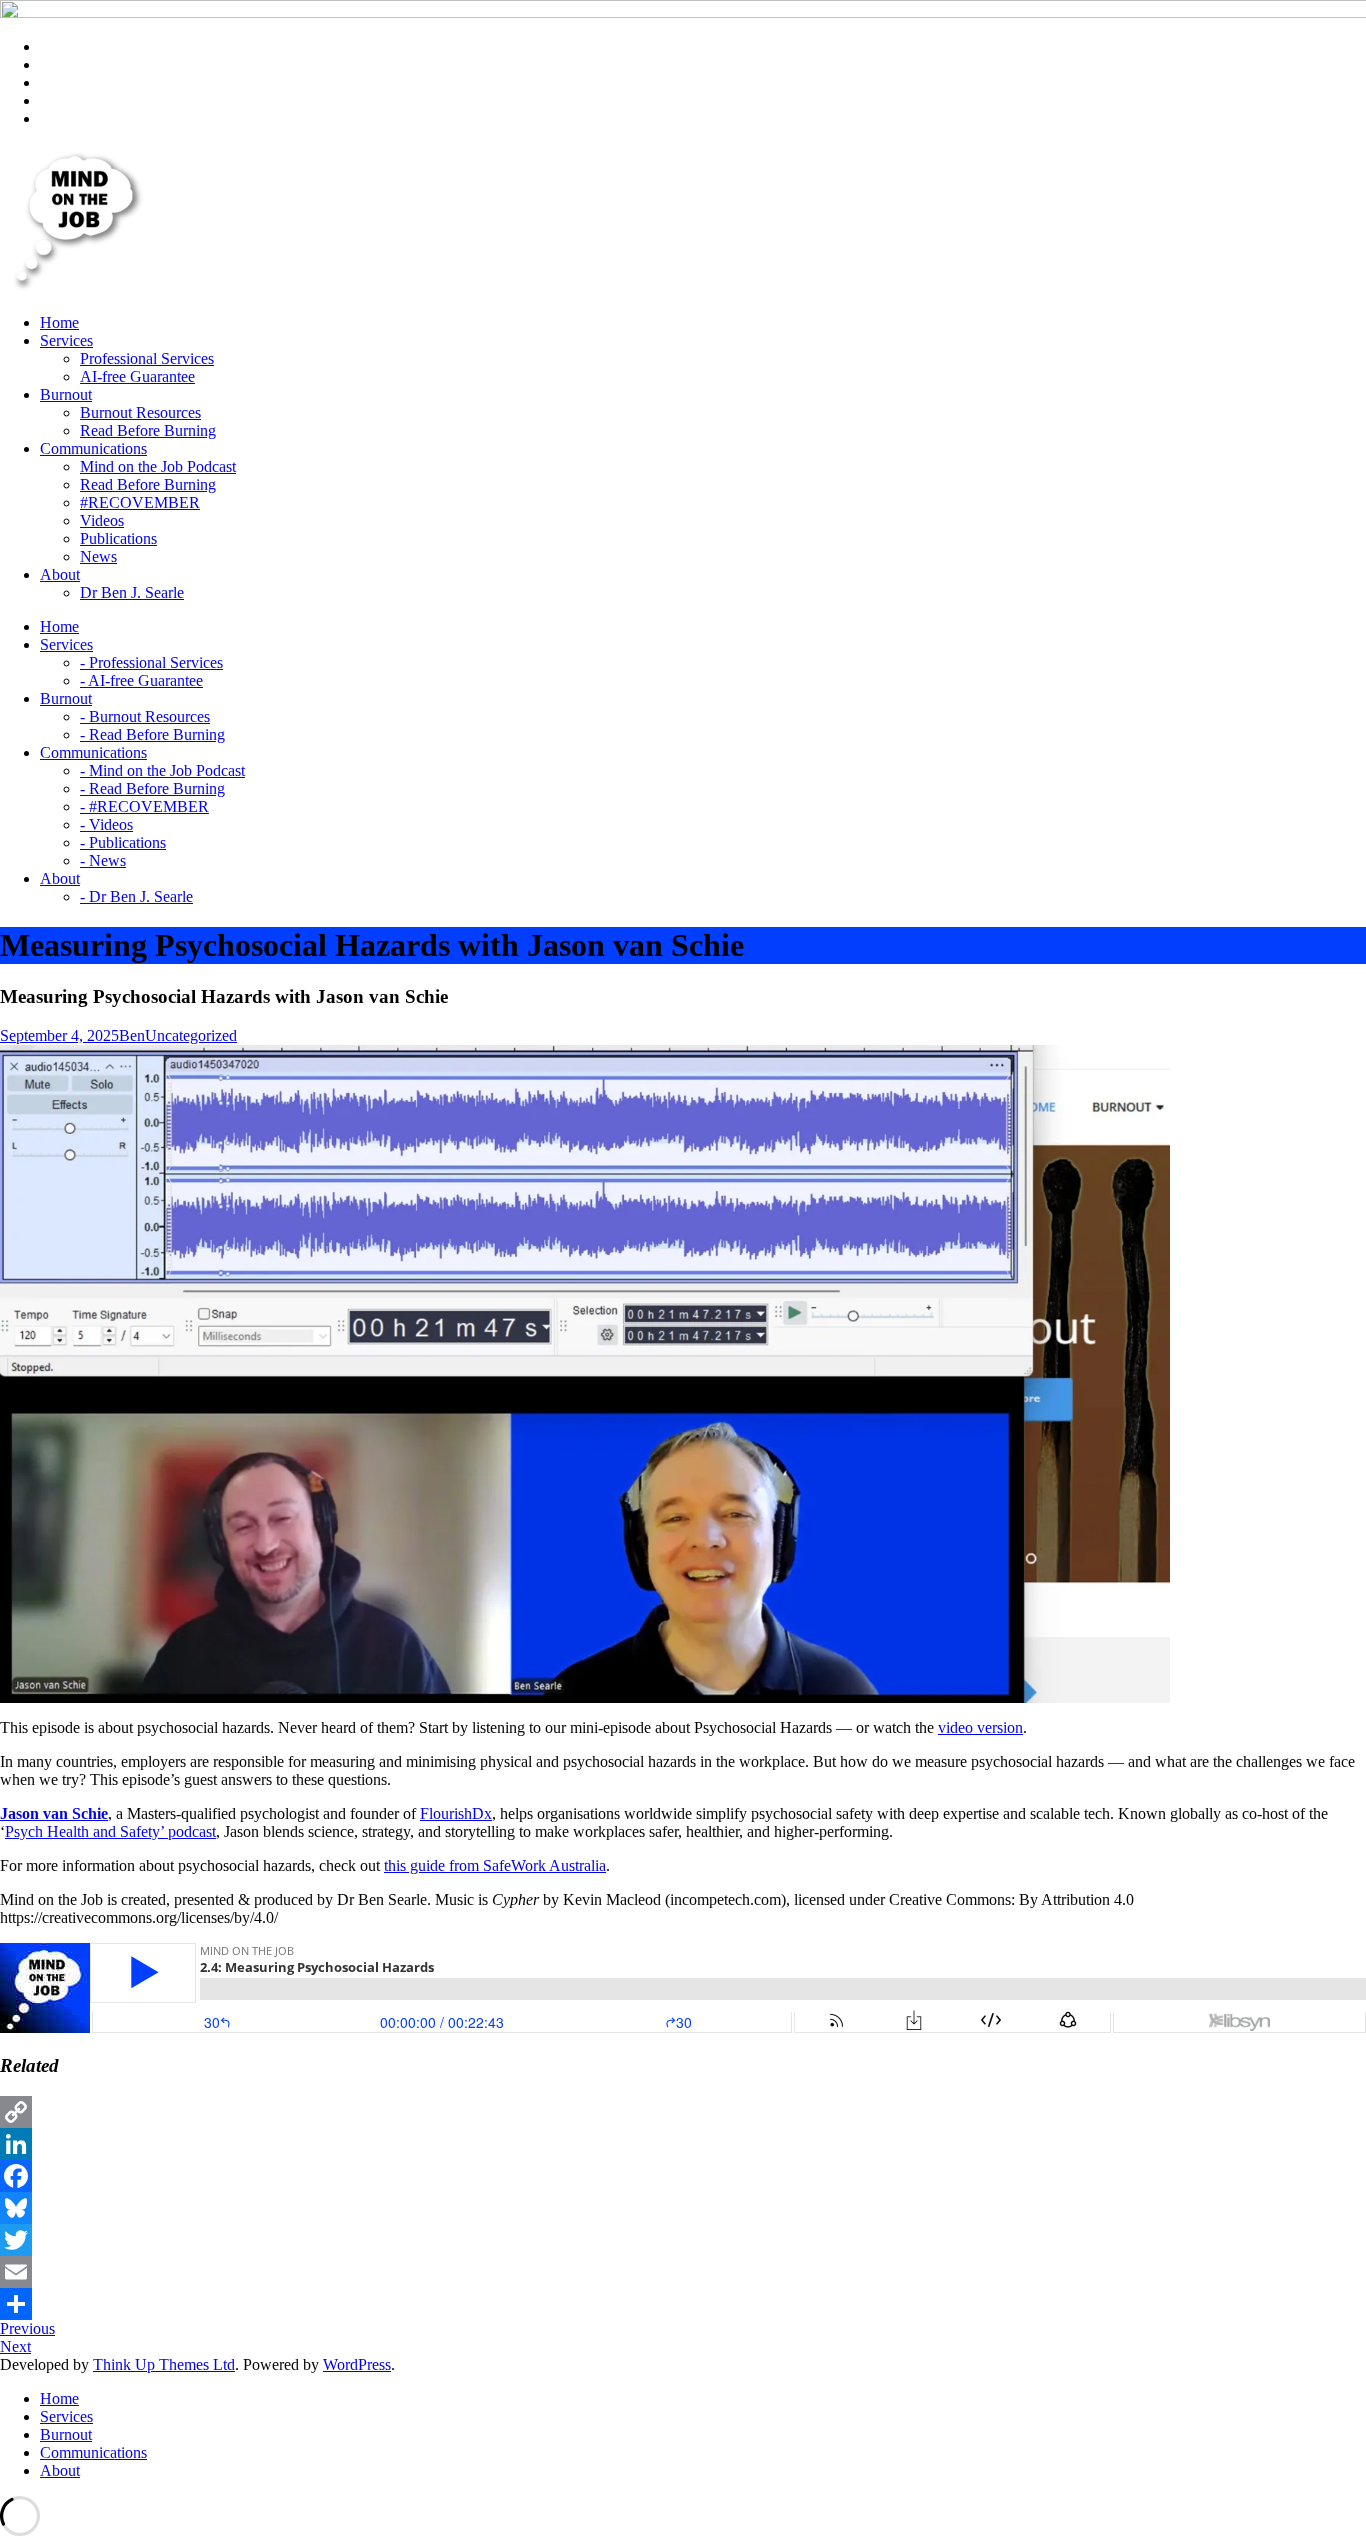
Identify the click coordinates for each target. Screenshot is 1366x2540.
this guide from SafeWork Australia (495, 1865)
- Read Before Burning (152, 734)
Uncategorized (191, 1035)
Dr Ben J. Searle (132, 592)
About (60, 2470)
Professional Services (147, 358)
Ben (132, 1035)
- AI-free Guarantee (141, 680)
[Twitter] (683, 2240)
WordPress (357, 2364)
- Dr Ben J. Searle (136, 896)
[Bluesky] (683, 2208)
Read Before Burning (148, 430)
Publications (118, 538)
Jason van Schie (54, 1813)
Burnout (66, 2434)
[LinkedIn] (683, 2144)
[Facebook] (683, 2176)
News (98, 556)
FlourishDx (456, 1813)
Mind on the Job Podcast (158, 466)
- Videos (106, 824)
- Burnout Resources (145, 716)
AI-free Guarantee (137, 376)
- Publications (123, 842)
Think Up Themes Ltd (164, 2364)
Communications (93, 2452)
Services (66, 2416)
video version (980, 1727)
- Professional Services (151, 662)
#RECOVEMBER (140, 502)
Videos (102, 520)
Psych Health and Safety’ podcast (110, 1831)
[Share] (683, 2304)
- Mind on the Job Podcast (162, 770)
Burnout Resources (140, 412)
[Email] (683, 2272)
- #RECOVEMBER (144, 806)
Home (59, 2398)
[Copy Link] (683, 2112)
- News (103, 860)
